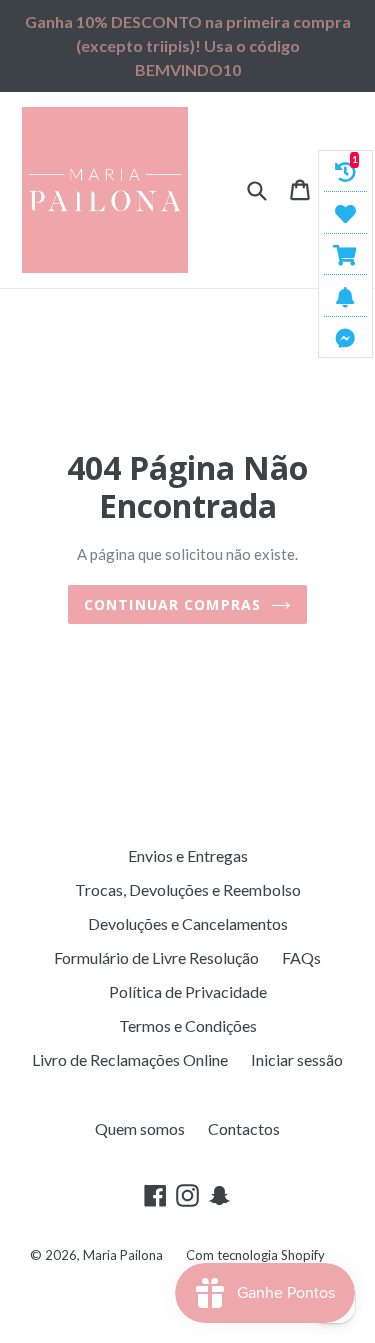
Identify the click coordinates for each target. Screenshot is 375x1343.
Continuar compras (172, 604)
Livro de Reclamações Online (130, 1059)
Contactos (244, 1128)
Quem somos (140, 1128)
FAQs (301, 957)
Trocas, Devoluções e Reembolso (188, 889)
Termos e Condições (188, 1025)
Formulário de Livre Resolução (156, 957)
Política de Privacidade (188, 991)
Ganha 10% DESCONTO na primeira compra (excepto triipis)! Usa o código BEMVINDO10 (188, 45)
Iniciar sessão (297, 1059)
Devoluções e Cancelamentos (188, 923)
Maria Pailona (123, 1255)
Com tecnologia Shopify (255, 1255)
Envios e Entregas (188, 855)
